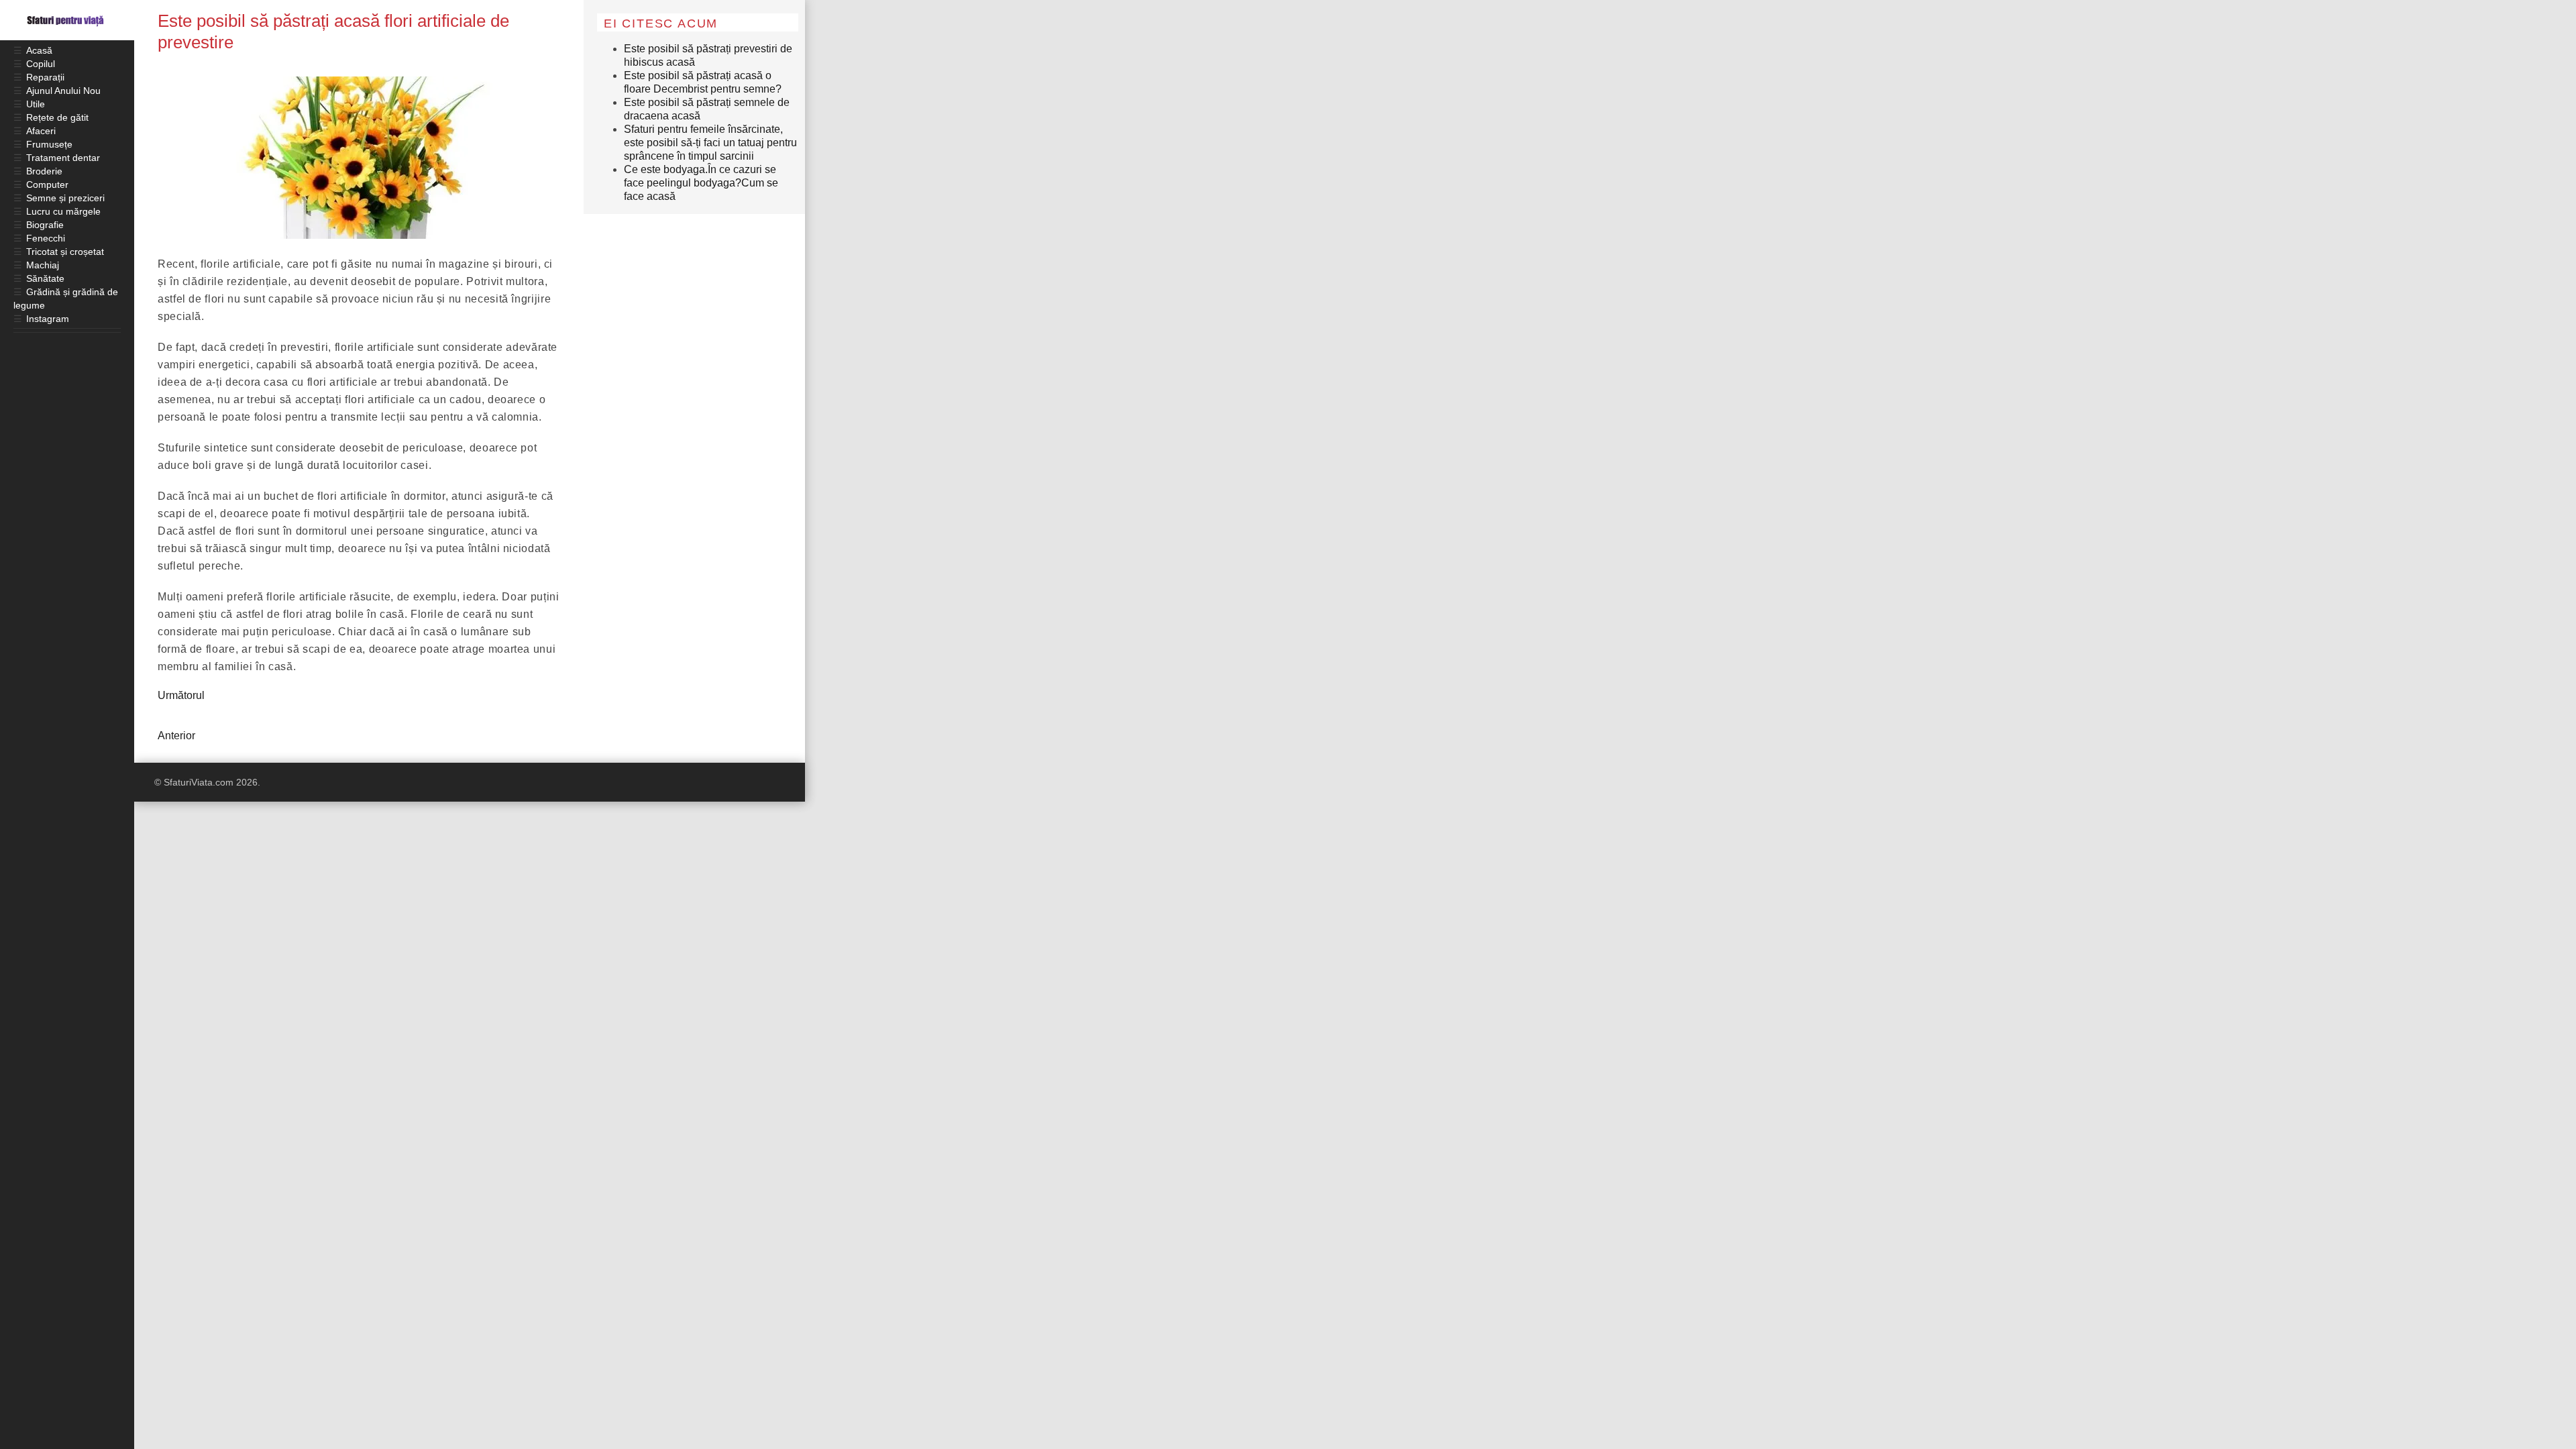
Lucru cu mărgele (63, 211)
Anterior (176, 736)
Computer (47, 184)
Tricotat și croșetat (65, 252)
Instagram (48, 319)
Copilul (41, 64)
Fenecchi (46, 238)
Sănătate (45, 278)
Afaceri (41, 131)
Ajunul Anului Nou (63, 91)
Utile (36, 104)
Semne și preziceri (65, 198)
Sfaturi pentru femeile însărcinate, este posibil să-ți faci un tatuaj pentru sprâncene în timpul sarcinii (710, 143)
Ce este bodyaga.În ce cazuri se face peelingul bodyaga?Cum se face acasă (701, 183)
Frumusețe (49, 144)
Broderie (44, 171)
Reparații (45, 77)
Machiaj (43, 265)
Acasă (39, 50)
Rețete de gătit (57, 117)
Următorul (181, 695)
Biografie (45, 225)
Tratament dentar (63, 158)
